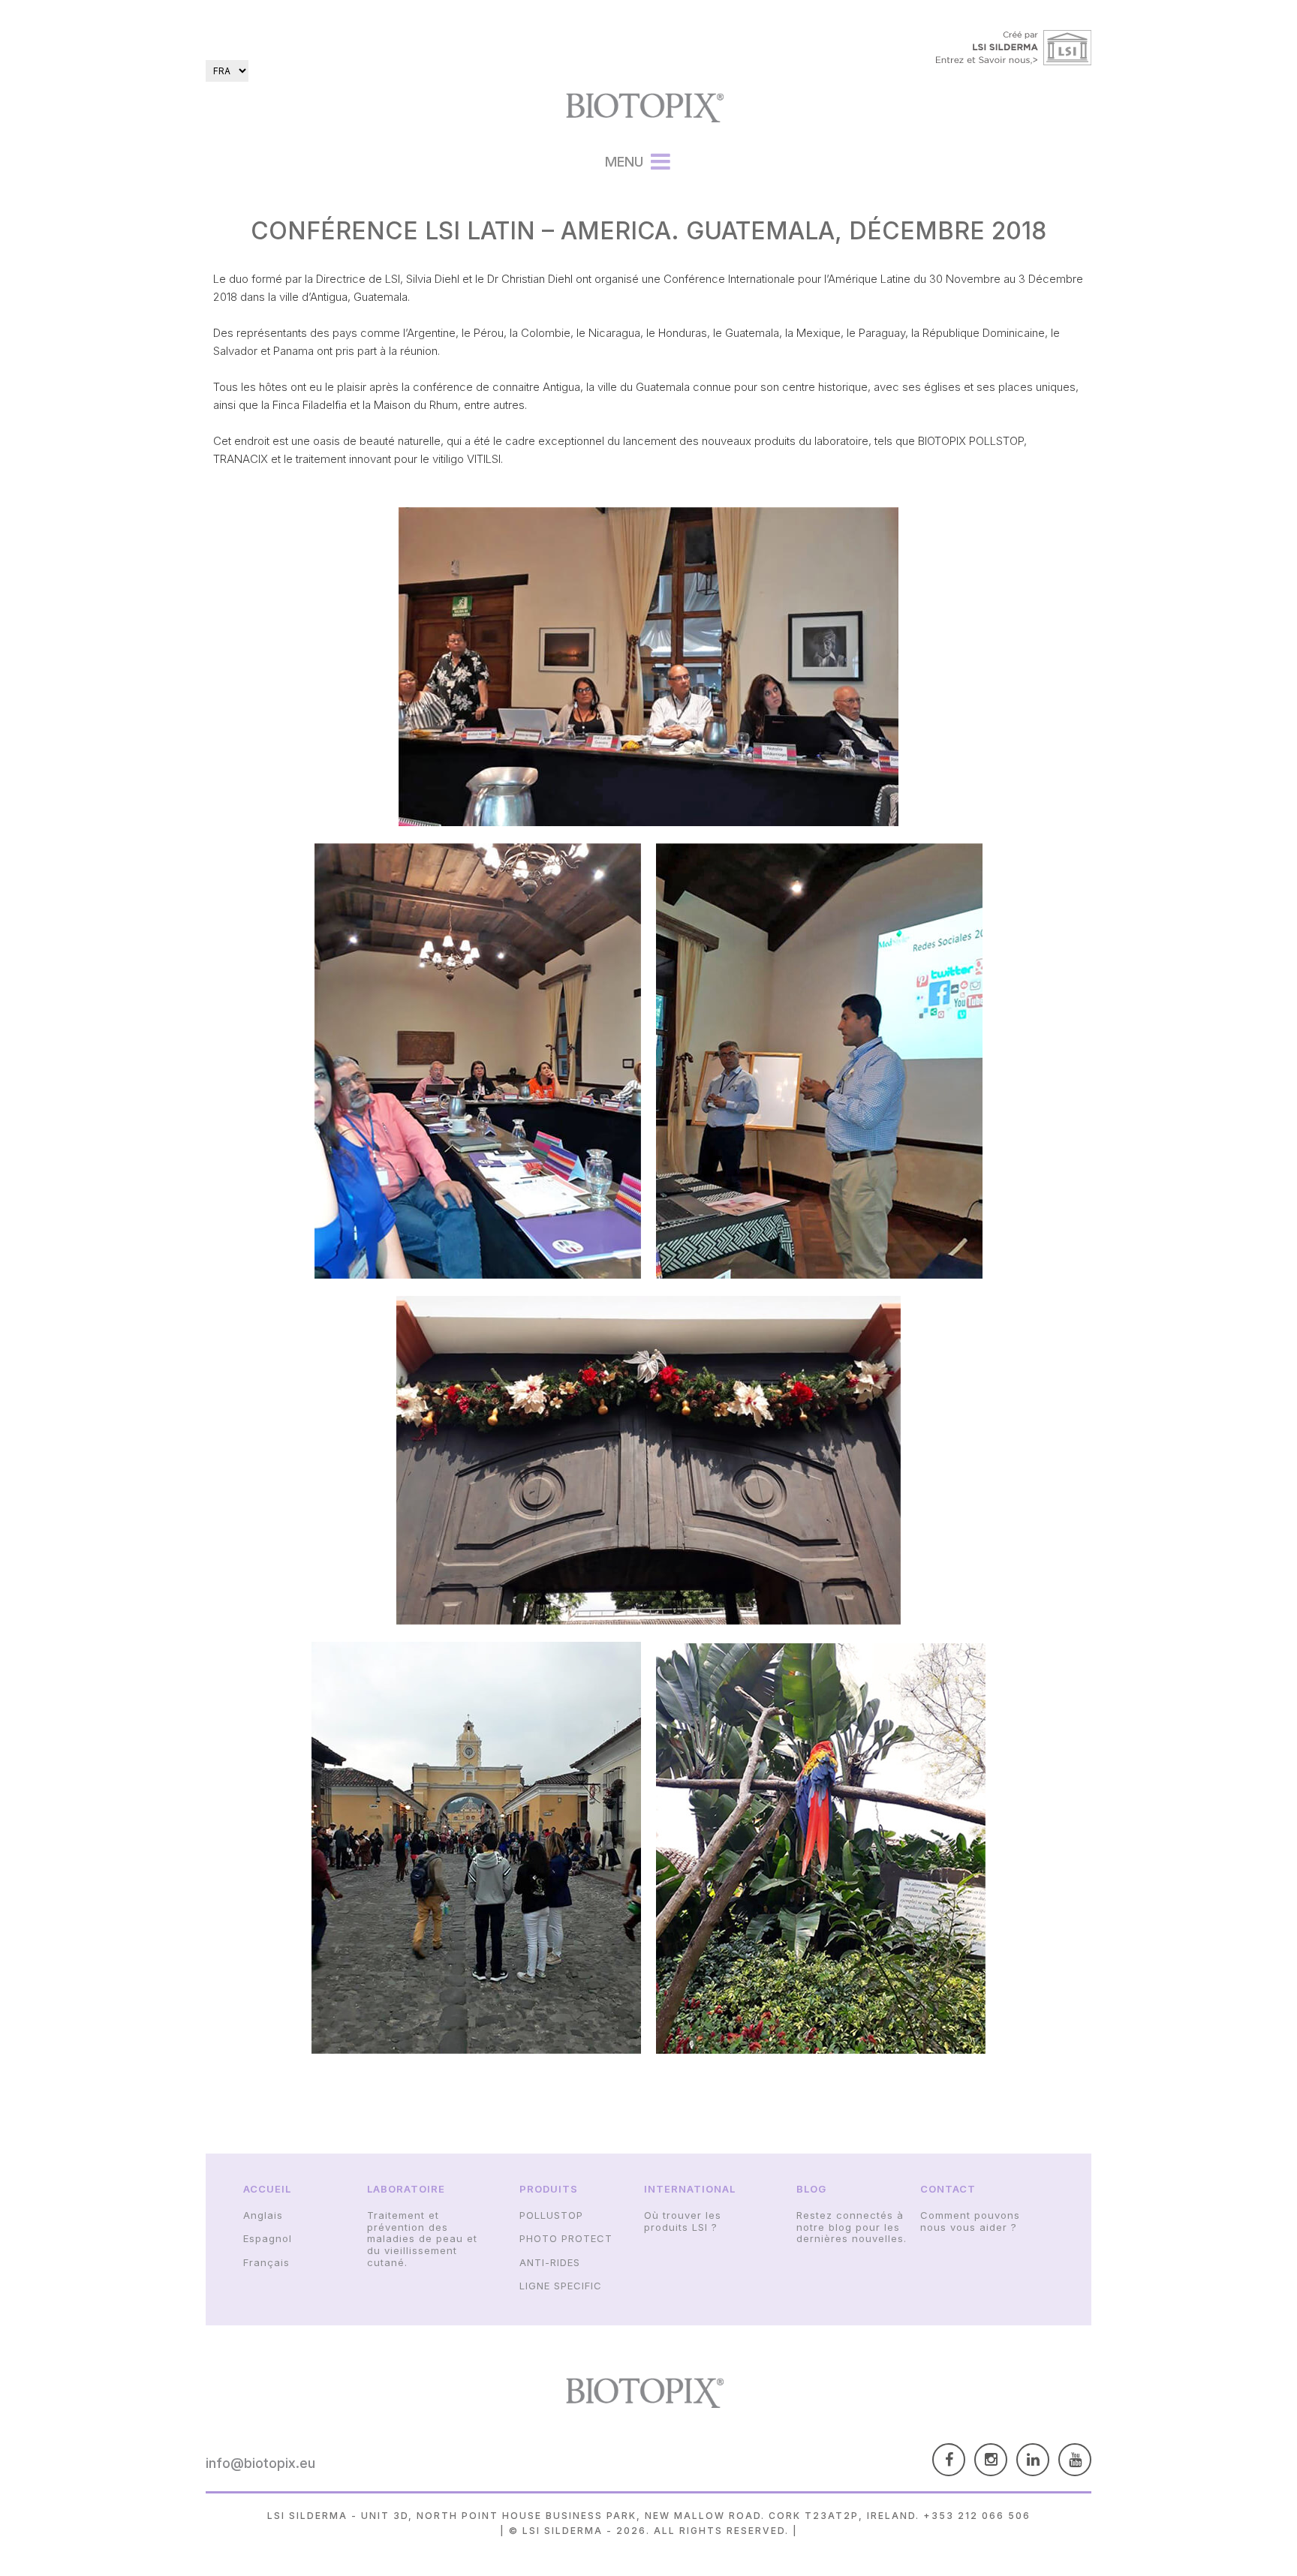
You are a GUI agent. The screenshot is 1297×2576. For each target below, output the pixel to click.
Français (266, 2262)
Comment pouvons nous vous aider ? (970, 2221)
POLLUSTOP (551, 2215)
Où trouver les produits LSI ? (683, 2221)
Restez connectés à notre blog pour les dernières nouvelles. (852, 2227)
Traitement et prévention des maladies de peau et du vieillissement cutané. (422, 2238)
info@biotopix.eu (260, 2463)
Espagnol (268, 2238)
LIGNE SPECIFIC (561, 2286)
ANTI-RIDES (550, 2262)
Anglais (263, 2215)
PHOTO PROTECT (566, 2238)
